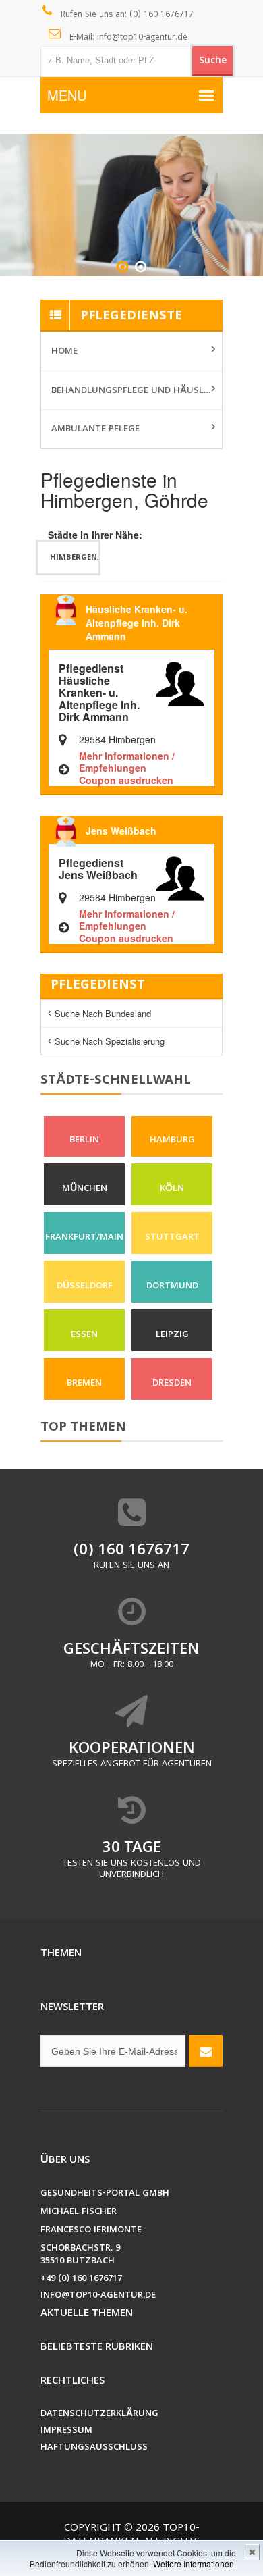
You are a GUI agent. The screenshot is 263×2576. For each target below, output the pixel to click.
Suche (213, 61)
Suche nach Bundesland (103, 1013)
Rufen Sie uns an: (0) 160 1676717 (126, 15)
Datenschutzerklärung (99, 2414)
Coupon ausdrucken (126, 780)
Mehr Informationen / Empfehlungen (127, 762)
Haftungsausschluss (94, 2448)
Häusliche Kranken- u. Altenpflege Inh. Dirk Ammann (137, 623)
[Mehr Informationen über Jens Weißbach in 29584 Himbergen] (180, 877)
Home (64, 352)
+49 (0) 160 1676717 (81, 2279)
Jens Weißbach (121, 831)
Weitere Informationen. (195, 2564)
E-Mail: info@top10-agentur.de (127, 38)
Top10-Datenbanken (131, 2535)
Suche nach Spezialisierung (110, 1041)
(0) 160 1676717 (131, 1551)
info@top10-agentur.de (98, 2296)
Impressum (66, 2431)
